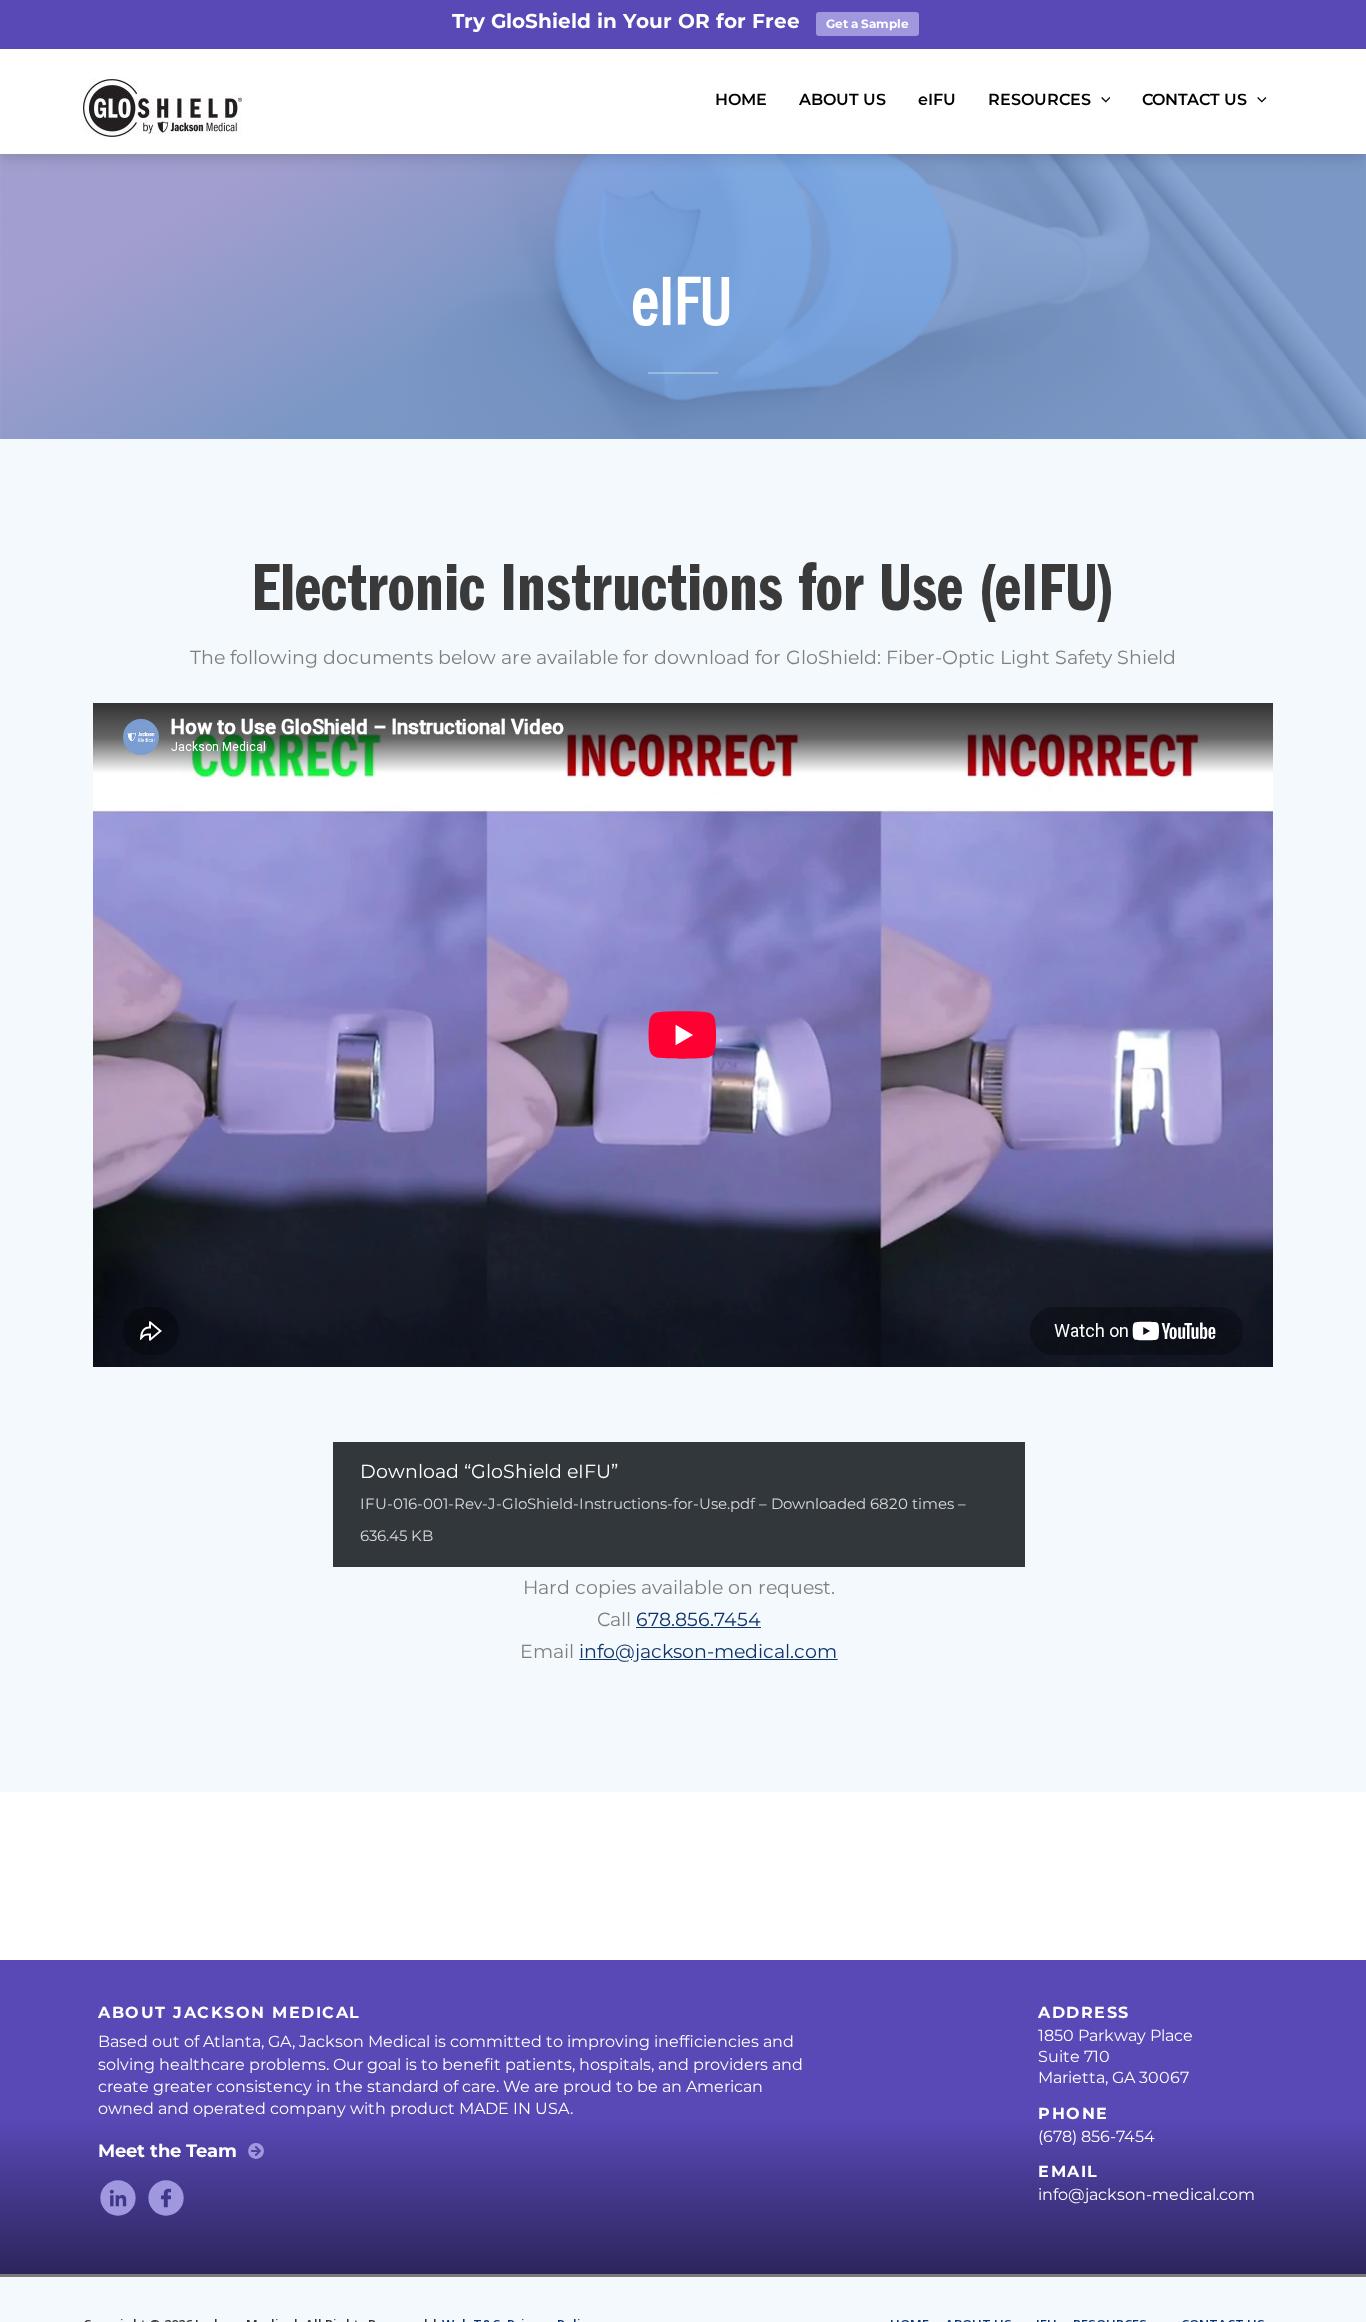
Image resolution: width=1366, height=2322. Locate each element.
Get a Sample (867, 23)
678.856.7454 (698, 1619)
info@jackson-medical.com (708, 1651)
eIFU (937, 99)
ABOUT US (842, 99)
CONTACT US (1194, 99)
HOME (741, 99)
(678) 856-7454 (1096, 2136)
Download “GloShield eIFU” (663, 1502)
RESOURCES (1039, 99)
